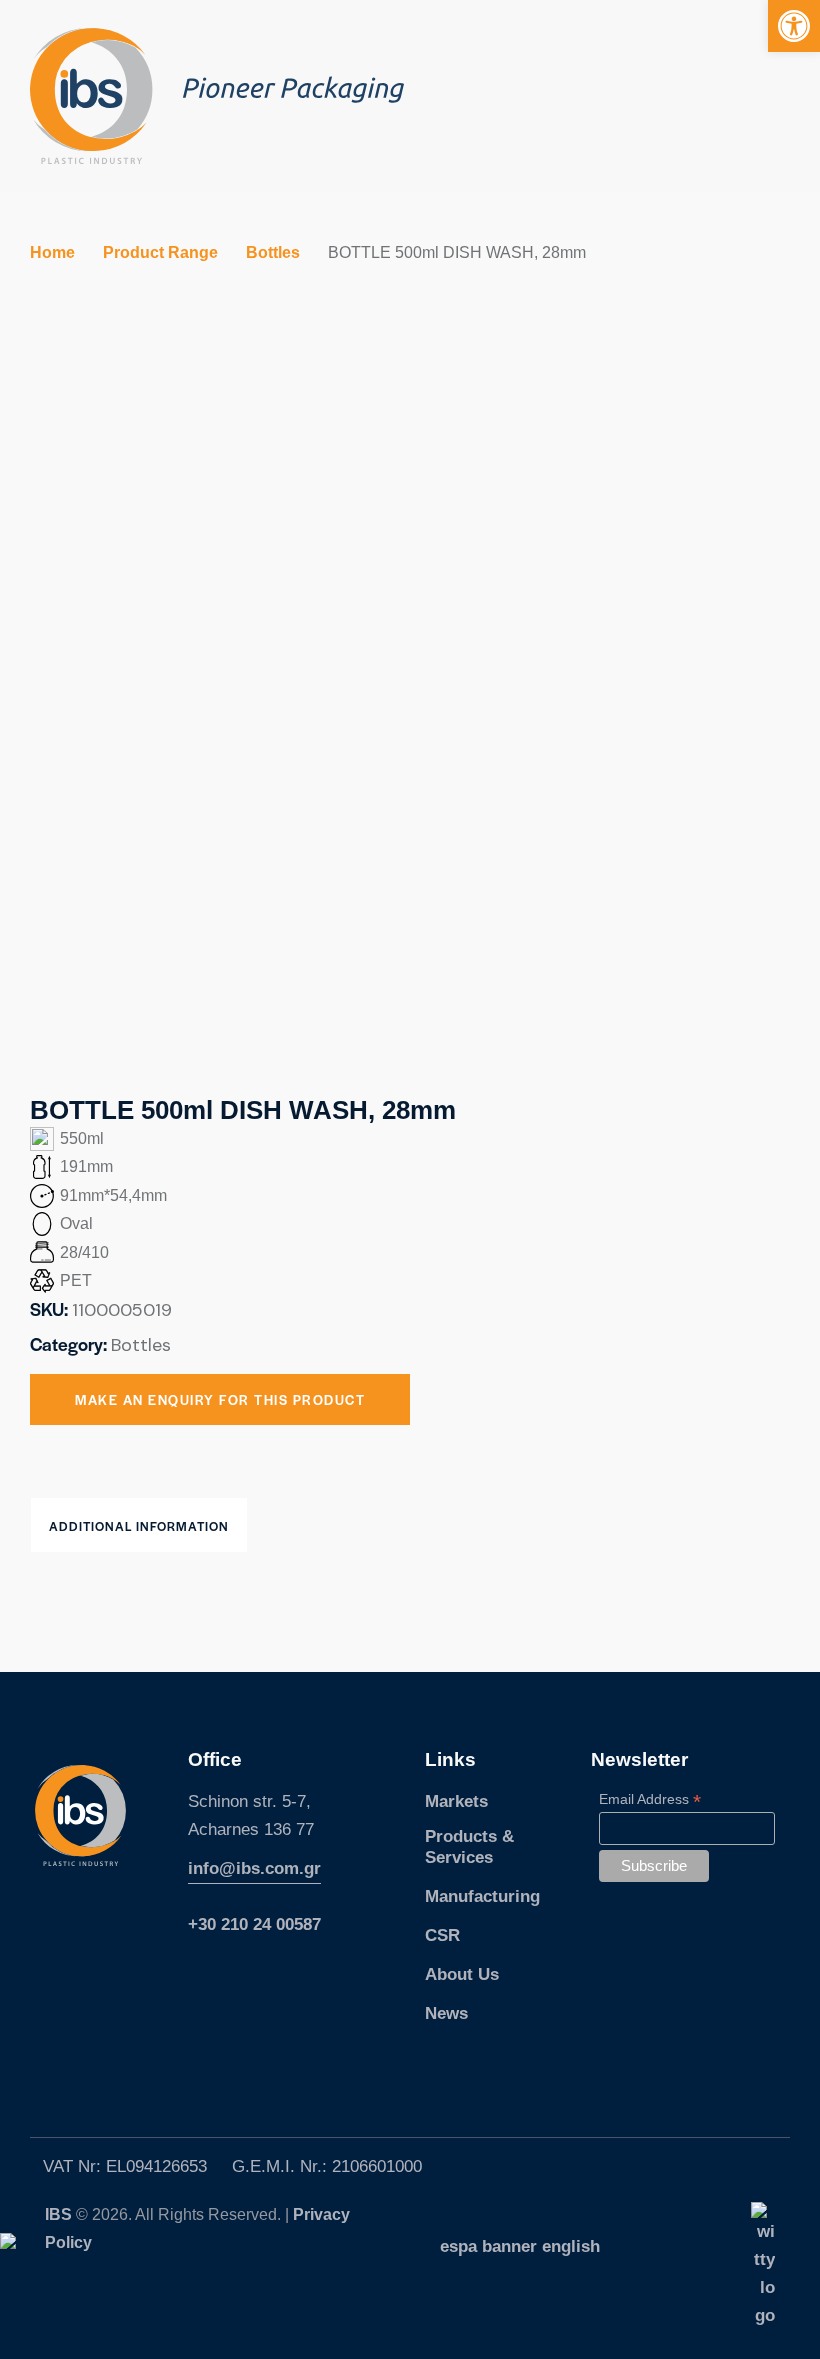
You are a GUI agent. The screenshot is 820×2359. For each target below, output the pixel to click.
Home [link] (52, 252)
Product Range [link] (160, 252)
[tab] (139, 1525)
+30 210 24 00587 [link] (254, 1924)
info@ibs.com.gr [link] (254, 1868)
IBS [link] (60, 2214)
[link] (794, 26)
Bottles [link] (273, 252)
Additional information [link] (139, 1526)
